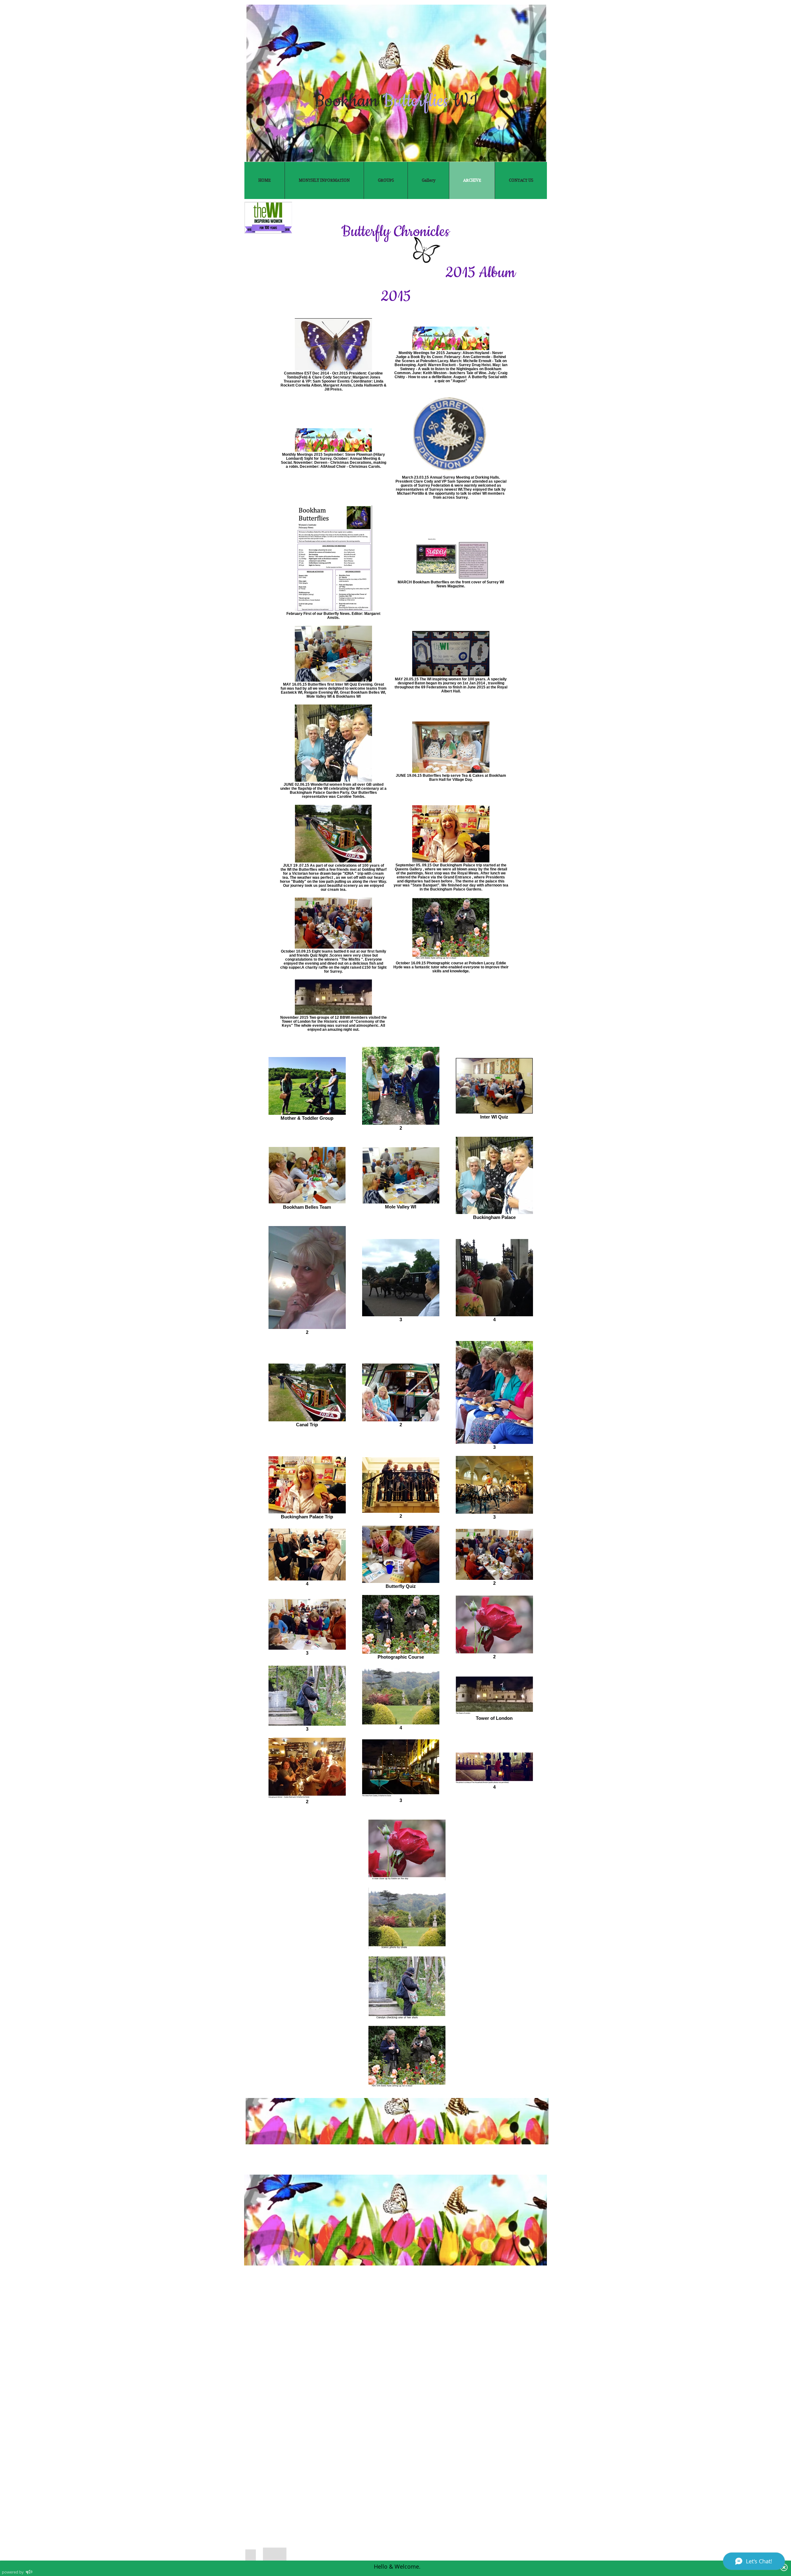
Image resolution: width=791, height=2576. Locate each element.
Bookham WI (395, 101)
